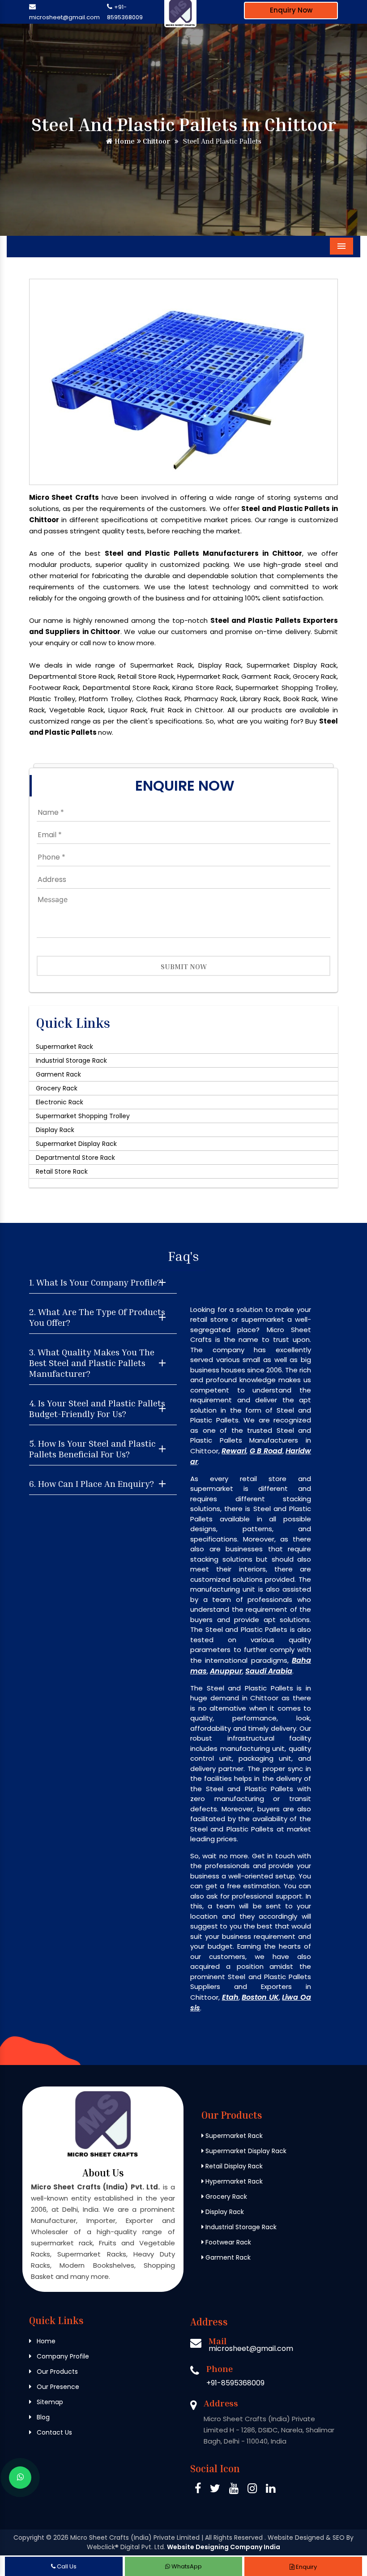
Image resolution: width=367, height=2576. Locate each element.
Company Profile (62, 2356)
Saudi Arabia (269, 1671)
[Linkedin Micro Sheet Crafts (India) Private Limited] (271, 2490)
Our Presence (57, 2387)
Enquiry (306, 2567)
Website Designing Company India (224, 2547)
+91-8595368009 (235, 2383)
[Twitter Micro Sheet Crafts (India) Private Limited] (215, 2490)
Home (124, 141)
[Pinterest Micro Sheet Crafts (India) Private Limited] (234, 2490)
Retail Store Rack (62, 1171)
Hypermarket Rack (233, 2181)
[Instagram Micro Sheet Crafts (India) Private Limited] (252, 2490)
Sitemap (49, 2402)
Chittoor (156, 141)
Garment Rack (58, 1074)
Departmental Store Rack (75, 1158)
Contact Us (53, 2432)
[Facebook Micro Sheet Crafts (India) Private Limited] (198, 2490)
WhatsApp (186, 2566)
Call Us (66, 2566)
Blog (42, 2417)
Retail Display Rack (233, 2166)
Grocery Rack (57, 1088)
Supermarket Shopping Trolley (83, 1116)
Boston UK (260, 1997)
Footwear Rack (227, 2242)
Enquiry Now (291, 10)
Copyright (29, 2538)
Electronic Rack (60, 1102)
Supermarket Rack (64, 1047)
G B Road (266, 1451)
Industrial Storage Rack (71, 1060)
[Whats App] (20, 2478)
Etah (230, 1997)
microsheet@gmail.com (64, 17)
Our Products (56, 2372)
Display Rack (55, 1130)
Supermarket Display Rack (76, 1144)
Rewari (234, 1451)
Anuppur (226, 1671)
